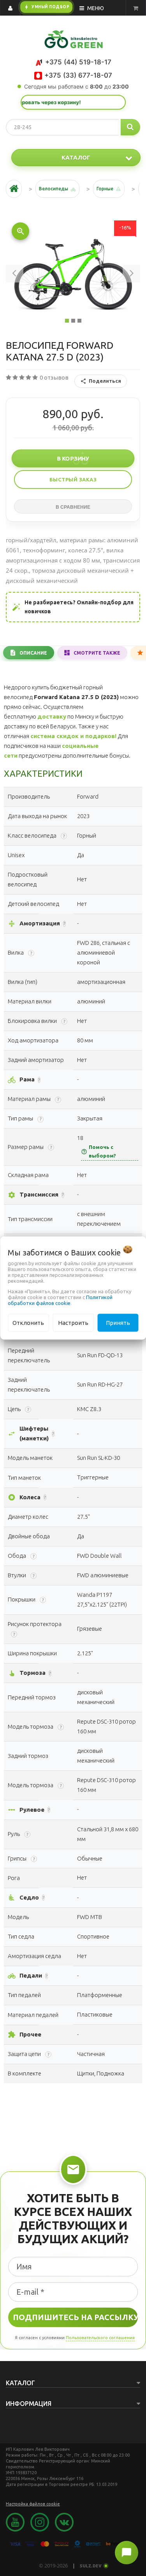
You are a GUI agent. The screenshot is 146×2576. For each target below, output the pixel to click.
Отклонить (28, 1322)
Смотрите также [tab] (97, 653)
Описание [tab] (33, 653)
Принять (118, 1322)
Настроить (73, 1322)
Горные (105, 189)
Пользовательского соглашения (100, 2338)
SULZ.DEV (91, 2566)
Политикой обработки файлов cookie (60, 1300)
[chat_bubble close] (127, 2553)
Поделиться (105, 381)
